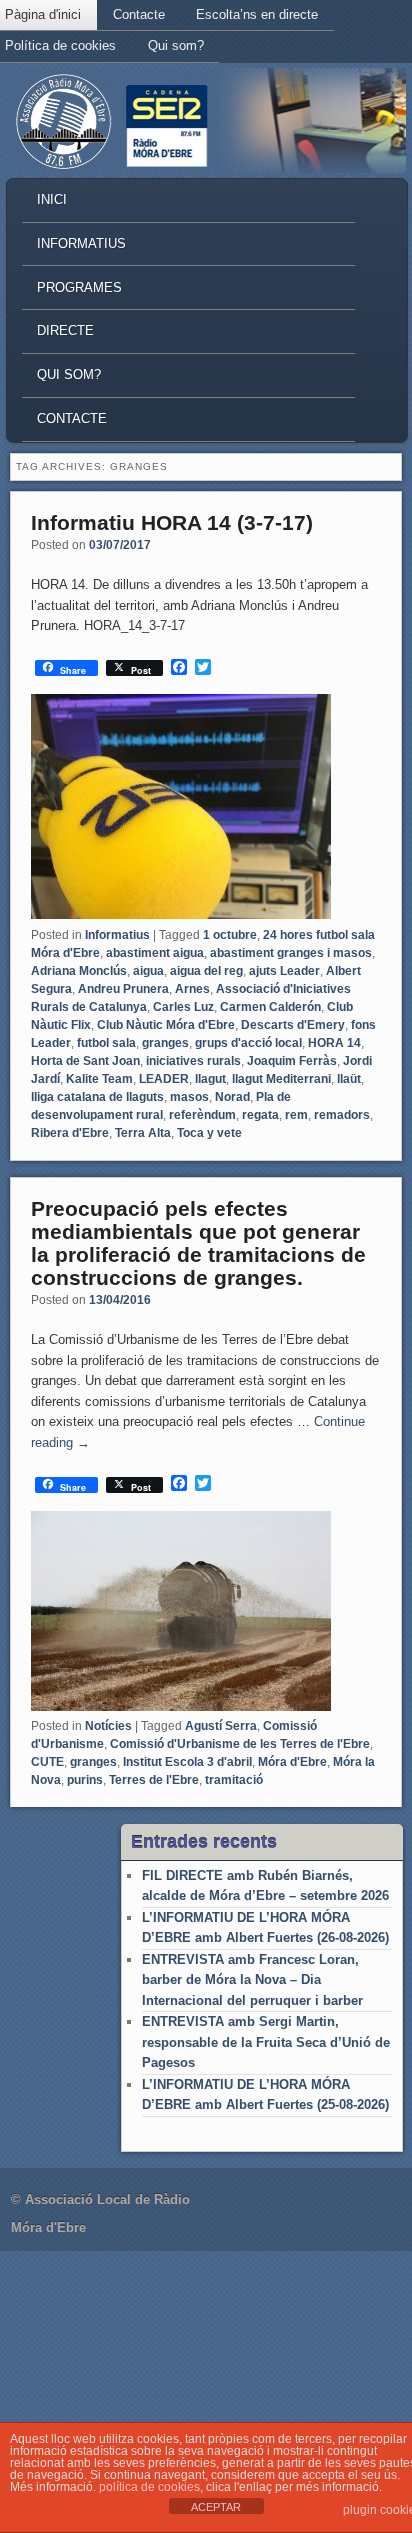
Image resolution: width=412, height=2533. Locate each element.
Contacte (139, 14)
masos (189, 1097)
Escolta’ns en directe (257, 14)
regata (260, 1115)
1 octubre (230, 935)
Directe (65, 330)
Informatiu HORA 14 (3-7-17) (172, 522)
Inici (52, 199)
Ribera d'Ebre (70, 1133)
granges (165, 1043)
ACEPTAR (216, 2507)
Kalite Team (99, 1079)
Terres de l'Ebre (154, 1780)
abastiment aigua (155, 953)
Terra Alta (143, 1133)
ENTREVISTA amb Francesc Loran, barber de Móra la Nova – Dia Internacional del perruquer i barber (252, 1980)
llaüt (349, 1079)
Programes (79, 287)
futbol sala (106, 1043)
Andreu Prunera (123, 989)
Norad (232, 1097)
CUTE (47, 1762)
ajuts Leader (284, 971)
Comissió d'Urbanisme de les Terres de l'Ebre (240, 1744)
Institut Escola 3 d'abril (187, 1762)
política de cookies (149, 2487)
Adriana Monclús (79, 971)
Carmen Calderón (270, 1007)
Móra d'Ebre (292, 1762)
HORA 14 (334, 1043)
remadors (342, 1115)
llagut (210, 1079)
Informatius (81, 243)
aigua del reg (206, 971)
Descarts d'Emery (293, 1025)
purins (85, 1780)
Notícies (108, 1726)
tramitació (234, 1780)
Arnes (192, 989)
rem (296, 1115)
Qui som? (176, 45)
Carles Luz (183, 1007)
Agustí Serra (221, 1726)
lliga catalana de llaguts (97, 1097)
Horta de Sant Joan (85, 1061)
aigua (148, 971)
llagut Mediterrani (281, 1079)
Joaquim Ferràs (292, 1061)
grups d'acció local (248, 1043)
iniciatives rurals (193, 1061)
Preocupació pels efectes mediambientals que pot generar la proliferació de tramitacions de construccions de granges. (198, 1243)
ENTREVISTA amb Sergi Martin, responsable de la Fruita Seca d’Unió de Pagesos (266, 2042)
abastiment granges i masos (291, 953)
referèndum (202, 1115)
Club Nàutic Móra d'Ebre (166, 1025)
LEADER (164, 1079)
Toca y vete (209, 1133)
